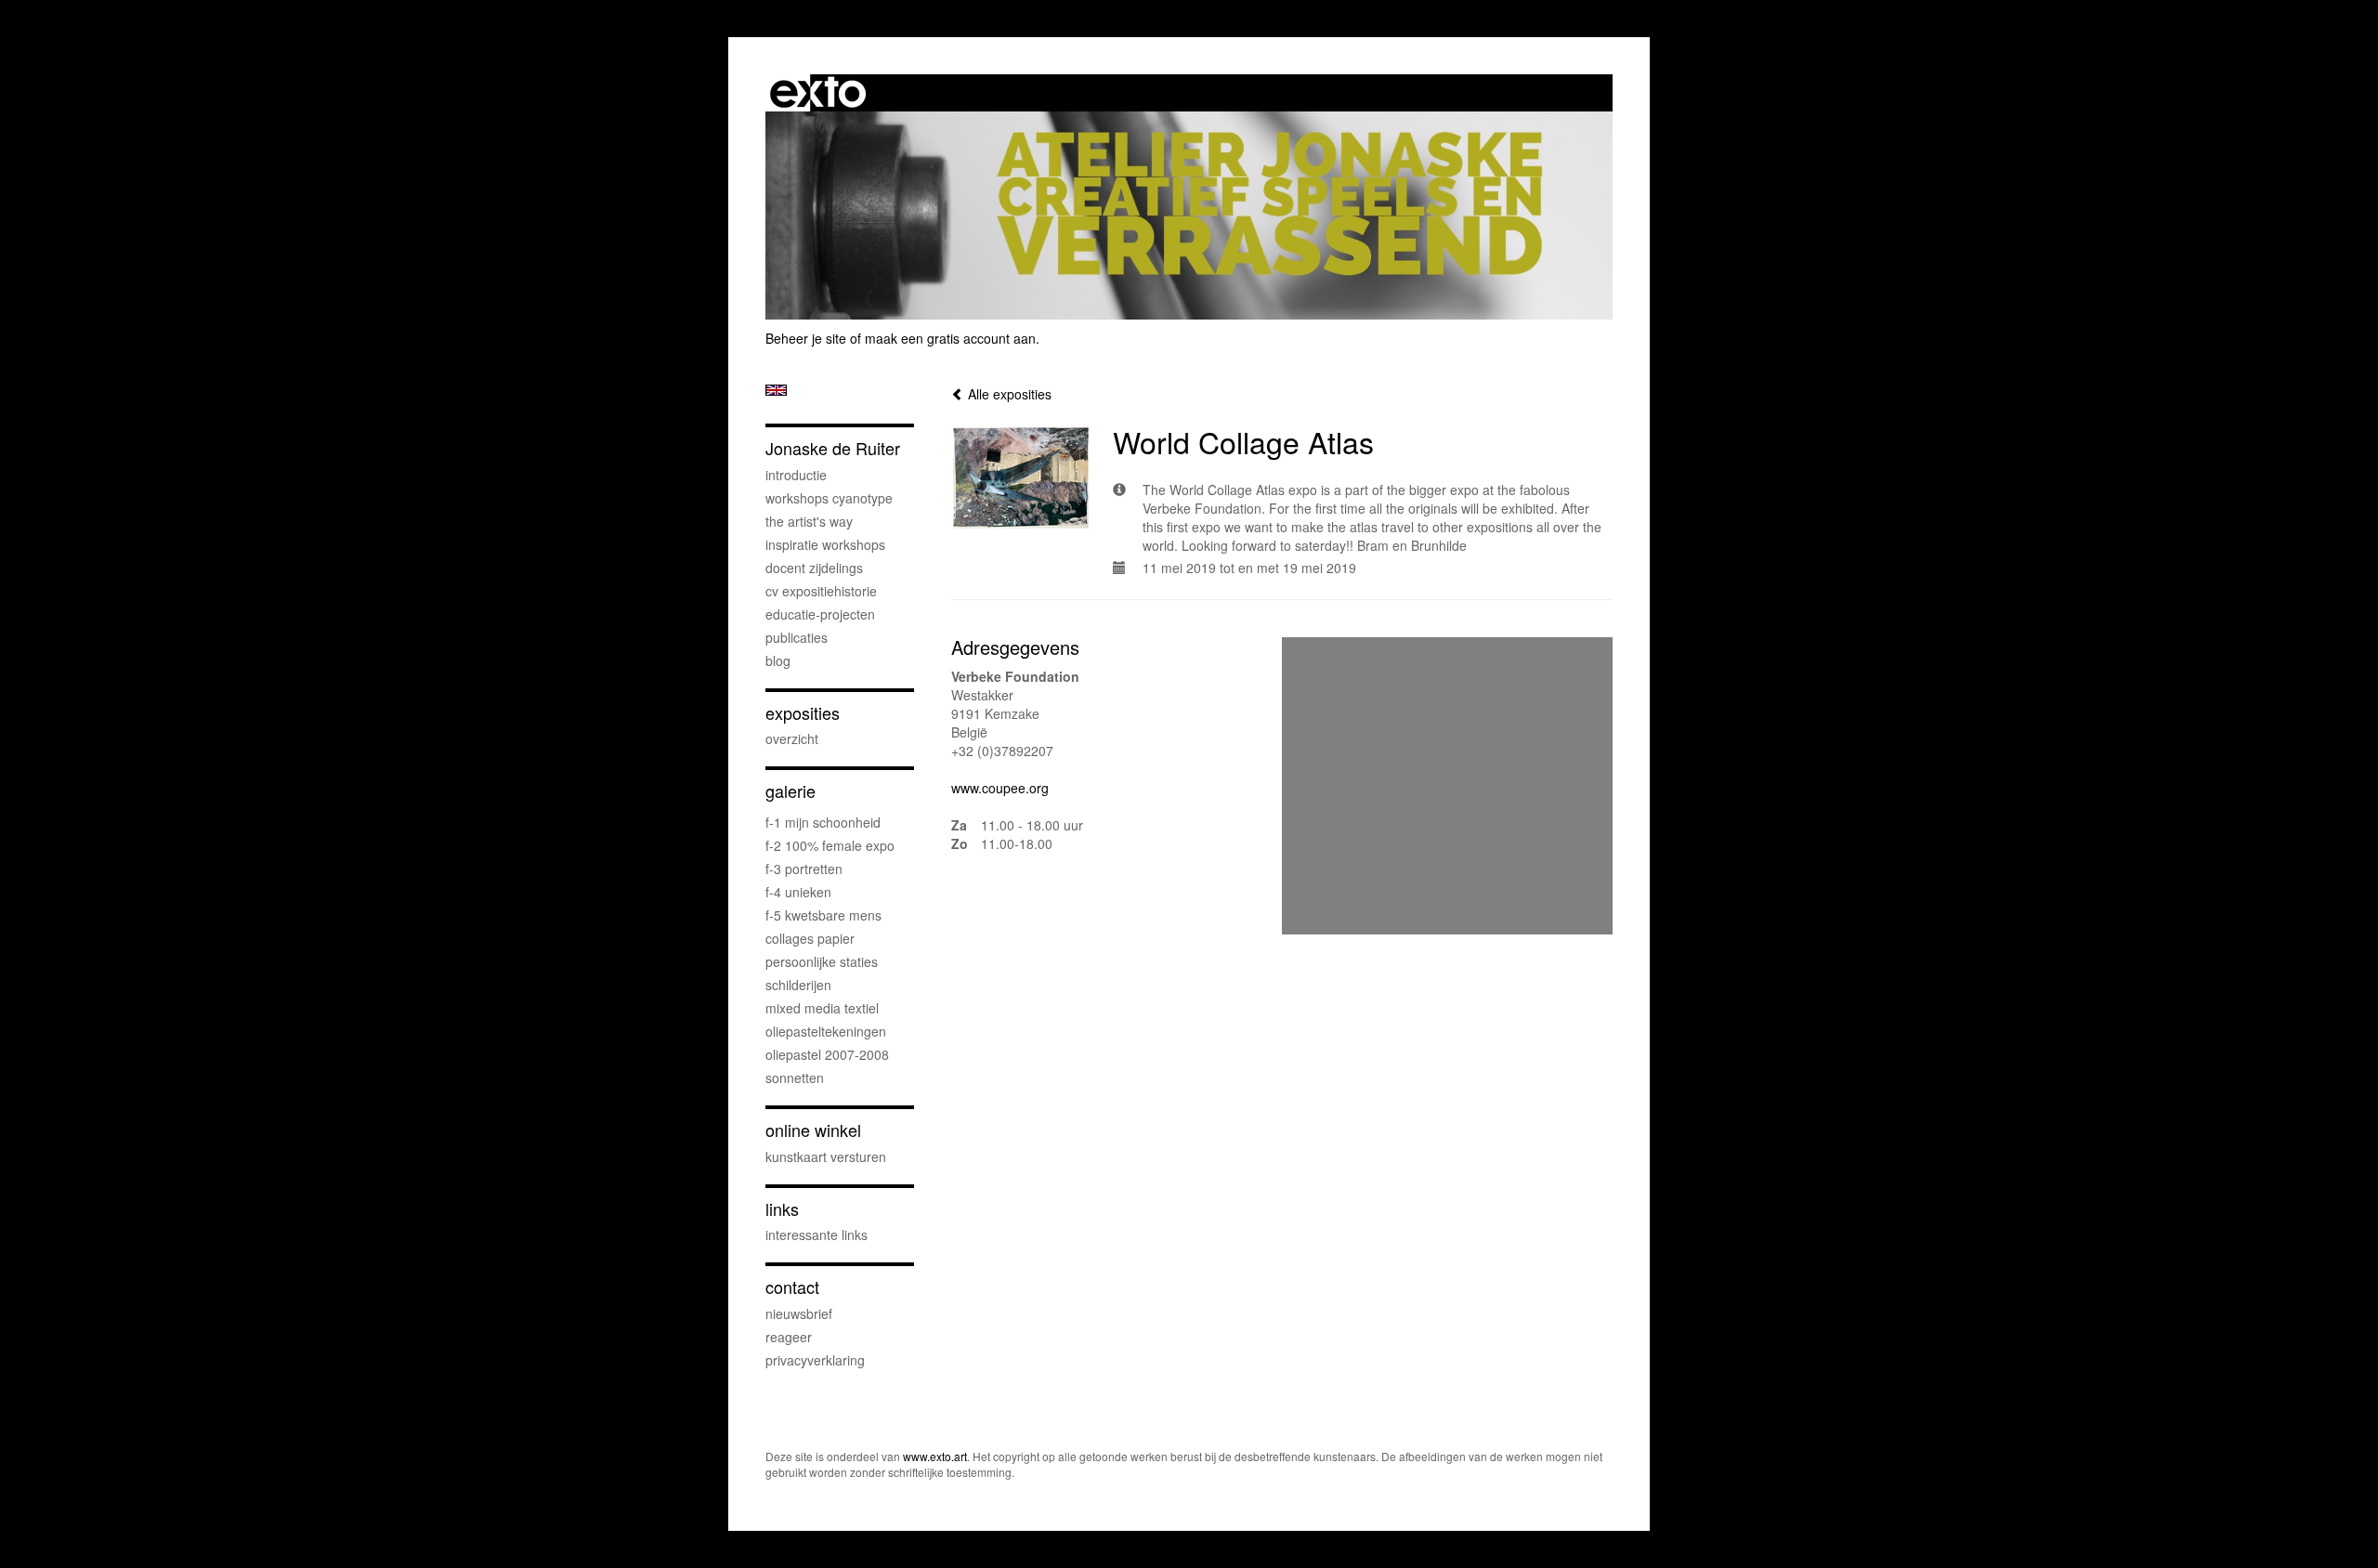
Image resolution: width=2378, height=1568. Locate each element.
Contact (792, 1287)
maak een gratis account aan (950, 338)
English (776, 390)
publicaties (797, 637)
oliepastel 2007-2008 (827, 1054)
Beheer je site (806, 338)
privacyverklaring (815, 1360)
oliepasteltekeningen (826, 1031)
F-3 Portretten (804, 869)
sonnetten (795, 1078)
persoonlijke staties (822, 961)
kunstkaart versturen (826, 1156)
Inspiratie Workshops (825, 544)
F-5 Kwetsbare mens (823, 915)
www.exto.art (935, 1456)
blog (778, 660)
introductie (796, 475)
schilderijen (798, 985)
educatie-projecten (820, 614)
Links (782, 1209)
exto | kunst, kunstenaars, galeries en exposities (818, 93)
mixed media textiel (822, 1008)
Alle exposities (1008, 394)
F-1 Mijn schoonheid (823, 822)
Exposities (803, 713)
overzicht (792, 738)
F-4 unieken (798, 892)
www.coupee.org (1000, 788)
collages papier (810, 938)
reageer (789, 1337)
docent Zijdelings (814, 568)
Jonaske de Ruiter (833, 448)
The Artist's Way (809, 521)
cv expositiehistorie (821, 591)
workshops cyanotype (829, 498)
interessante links (817, 1235)
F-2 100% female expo (830, 845)
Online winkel (813, 1130)
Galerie (790, 791)
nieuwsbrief (799, 1313)
